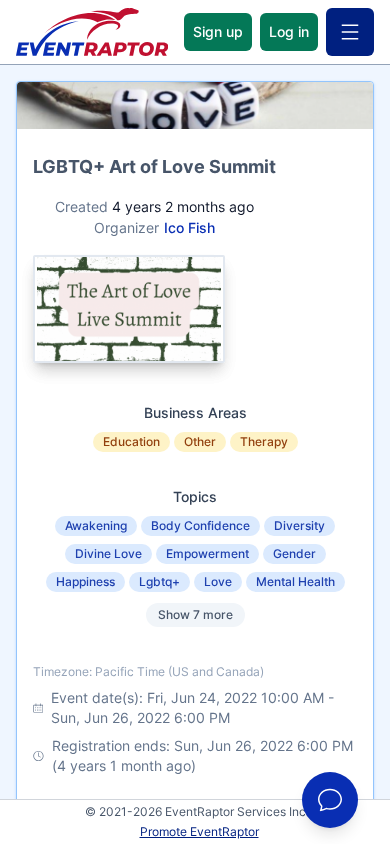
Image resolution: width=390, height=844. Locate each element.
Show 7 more (195, 614)
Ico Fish (189, 227)
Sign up (218, 31)
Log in (289, 31)
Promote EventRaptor (199, 831)
